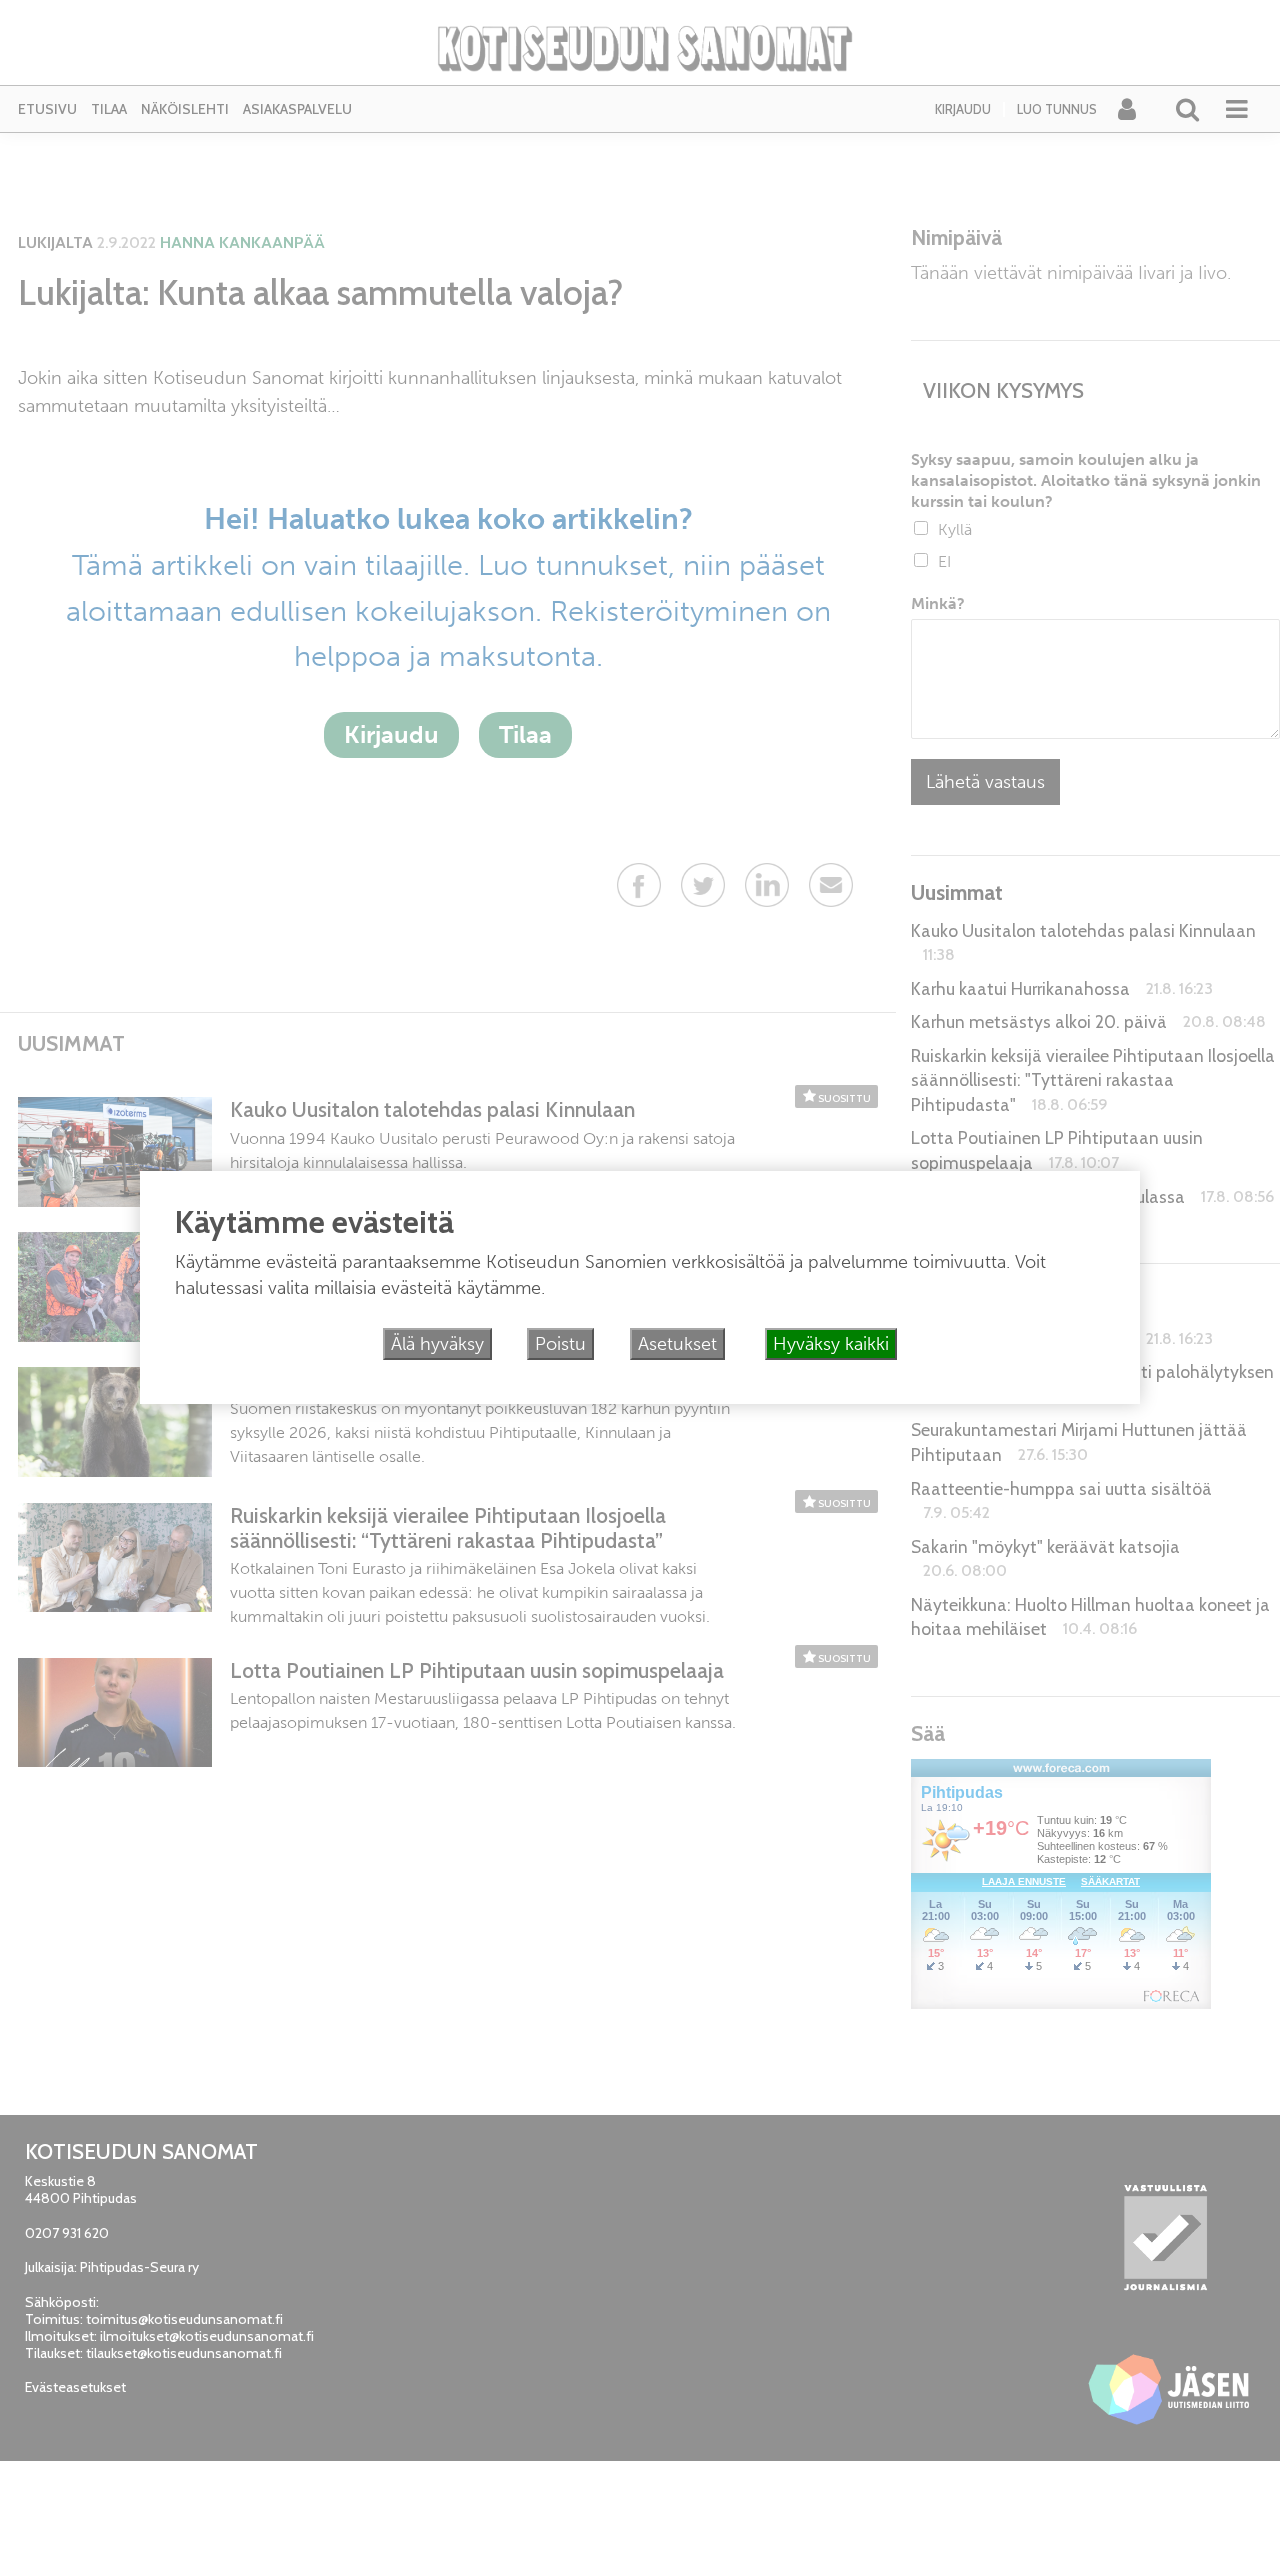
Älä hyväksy (437, 1344)
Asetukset (677, 1344)
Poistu (560, 1344)
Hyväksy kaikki (831, 1344)
